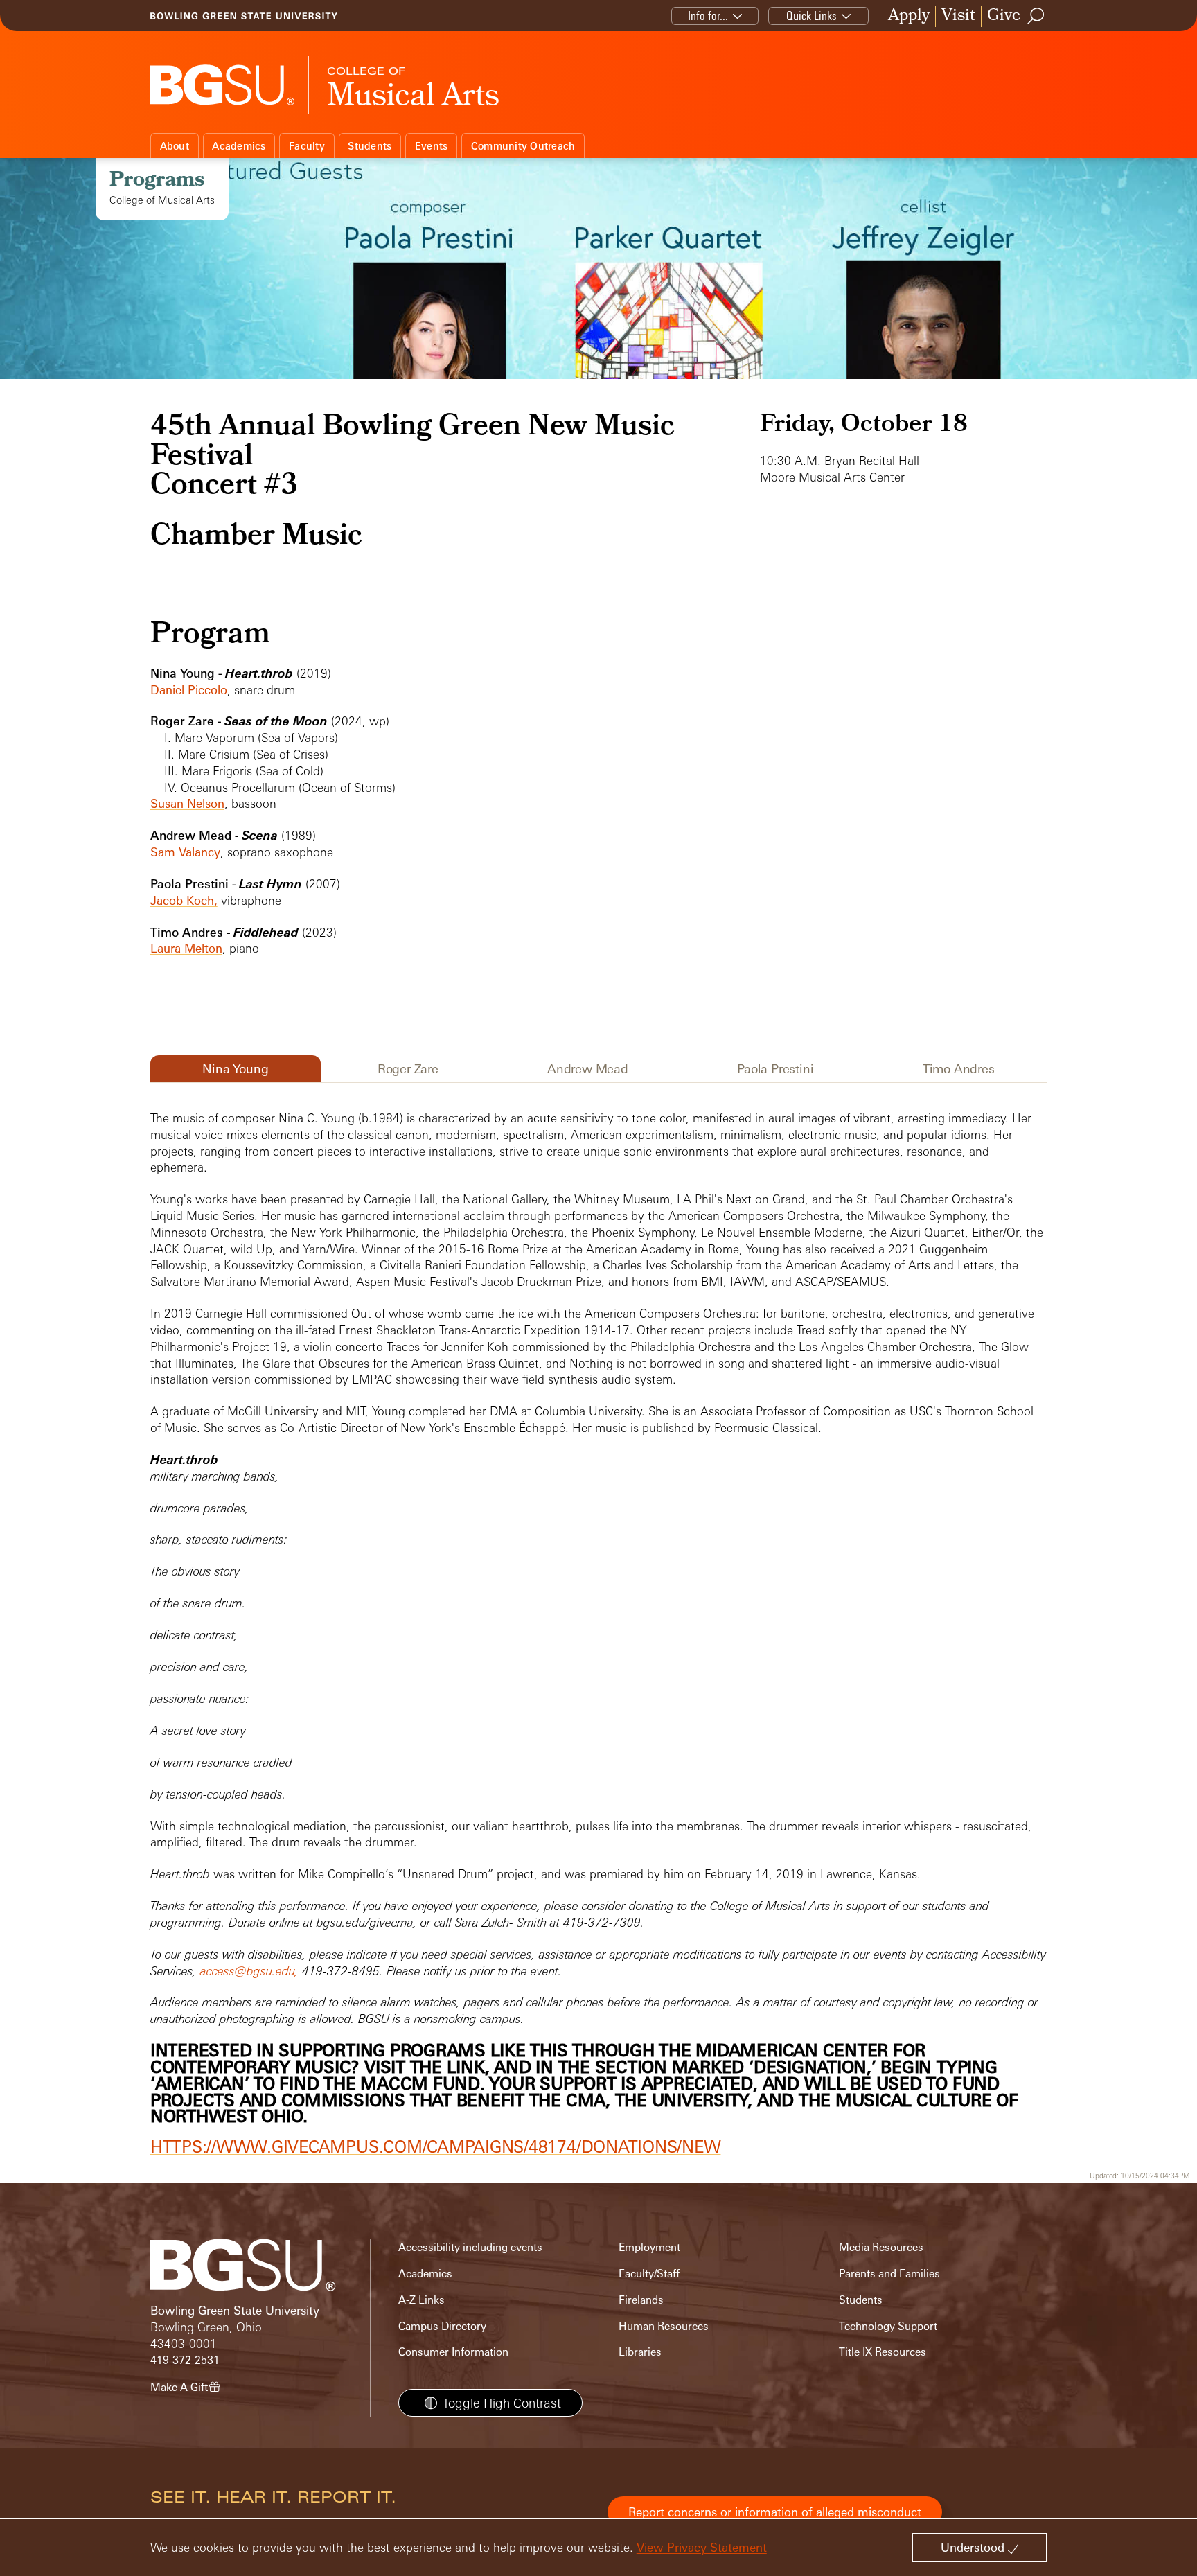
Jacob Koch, (184, 900)
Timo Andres (959, 1068)
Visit (958, 16)
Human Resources (664, 2326)
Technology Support (888, 2326)
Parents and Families (889, 2274)
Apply (909, 16)
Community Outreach (523, 146)
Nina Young (235, 1068)
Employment (649, 2247)
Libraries (640, 2352)
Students (370, 146)
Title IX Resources (883, 2352)
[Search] (1036, 16)
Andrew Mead (588, 1068)
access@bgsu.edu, (249, 1971)
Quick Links (812, 16)
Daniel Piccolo (189, 690)
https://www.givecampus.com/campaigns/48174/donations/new (436, 2146)
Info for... (708, 16)
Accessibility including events (470, 2247)
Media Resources (881, 2247)
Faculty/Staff (649, 2274)
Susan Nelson (187, 803)
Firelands (641, 2300)
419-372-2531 (185, 2360)
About (175, 146)
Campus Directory (442, 2326)
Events (432, 146)
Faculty (307, 146)
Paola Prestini (775, 1068)
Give (1004, 16)
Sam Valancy (185, 852)
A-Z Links (422, 2300)
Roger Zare (408, 1068)
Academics (239, 146)
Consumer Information (453, 2352)
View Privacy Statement (702, 2547)
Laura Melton (186, 948)
